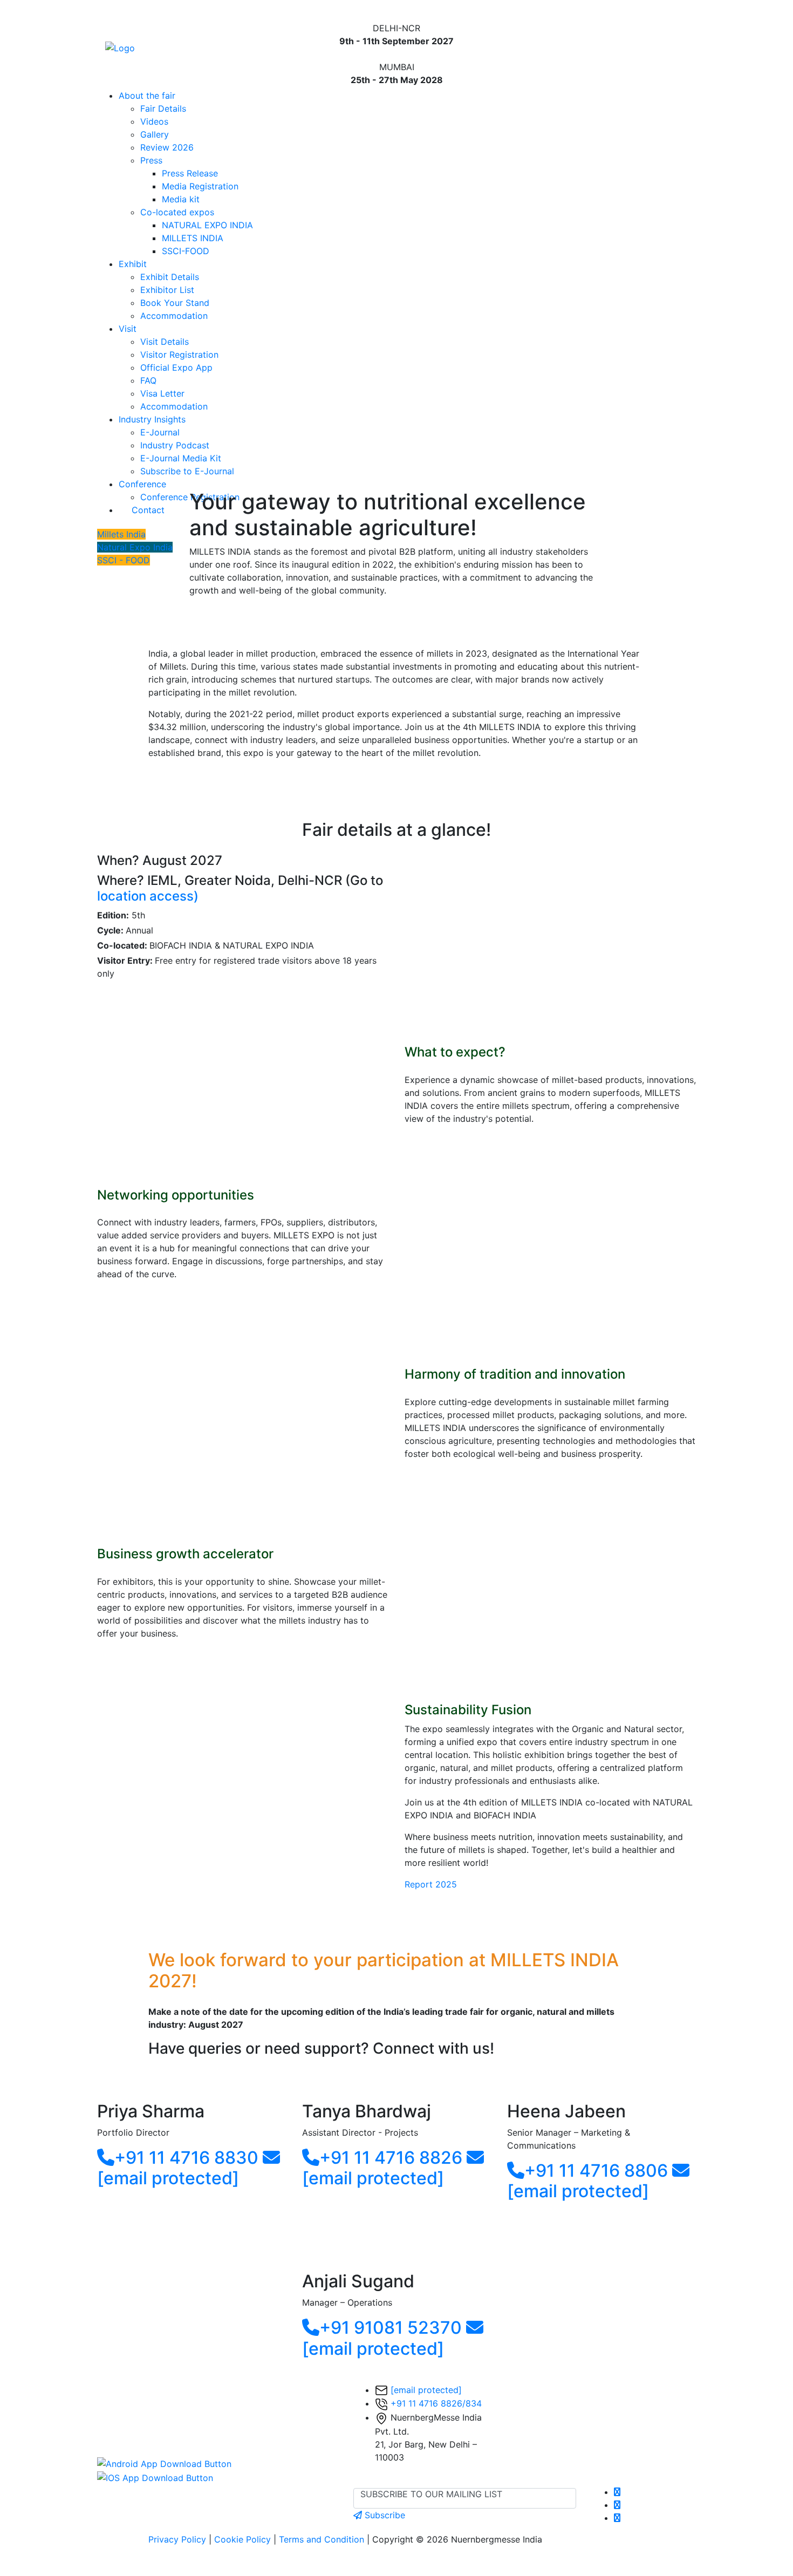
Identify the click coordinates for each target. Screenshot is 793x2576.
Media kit (181, 199)
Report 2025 (431, 1884)
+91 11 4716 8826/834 (436, 2403)
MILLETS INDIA (193, 238)
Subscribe (384, 2515)
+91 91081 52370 (391, 2328)
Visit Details (165, 342)
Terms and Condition (322, 2539)
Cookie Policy (242, 2539)
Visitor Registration (179, 355)
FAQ (148, 380)
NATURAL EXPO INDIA (207, 225)
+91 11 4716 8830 (186, 2158)
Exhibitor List (167, 290)
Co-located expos (177, 212)
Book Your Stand (175, 303)
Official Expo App (176, 367)
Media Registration (200, 186)
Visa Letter (162, 393)
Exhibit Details (170, 277)
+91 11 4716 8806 (596, 2170)
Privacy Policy (177, 2539)
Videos (154, 121)
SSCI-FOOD (186, 251)
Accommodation (174, 316)
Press (151, 160)
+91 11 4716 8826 (391, 2158)
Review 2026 (167, 147)
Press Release (190, 173)
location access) (148, 896)
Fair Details (163, 108)
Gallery (155, 134)
